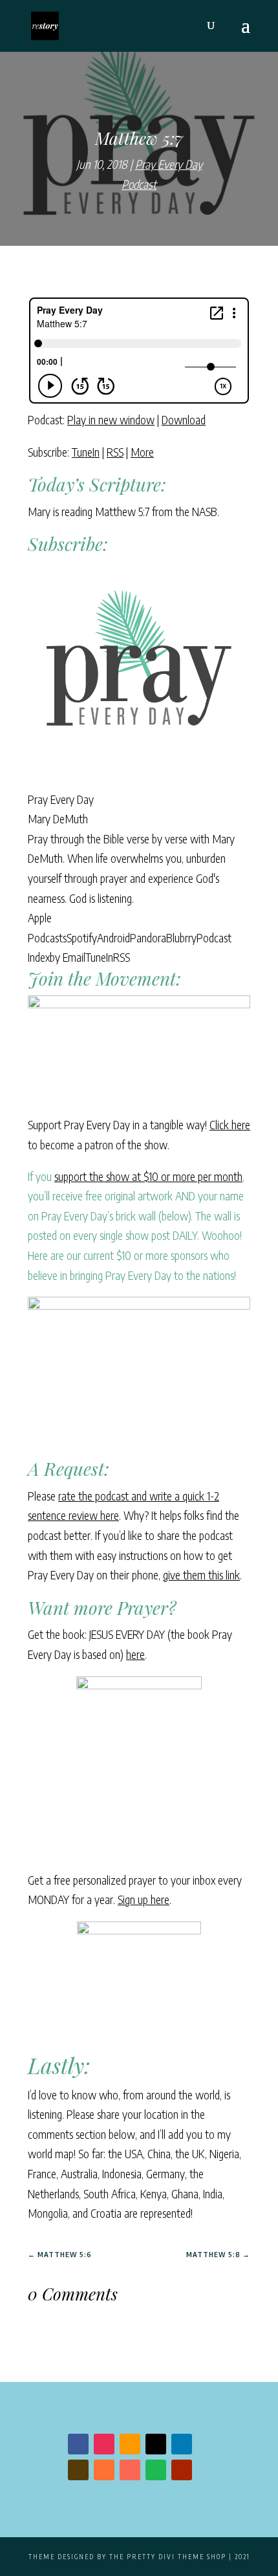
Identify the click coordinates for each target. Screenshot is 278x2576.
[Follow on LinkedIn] (182, 2444)
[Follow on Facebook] (78, 2444)
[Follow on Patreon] (130, 2470)
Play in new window (111, 419)
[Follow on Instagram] (104, 2444)
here (135, 1654)
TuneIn (86, 452)
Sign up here (144, 1899)
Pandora (148, 937)
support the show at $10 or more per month (148, 1176)
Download (184, 419)
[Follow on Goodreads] (78, 2470)
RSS (115, 452)
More (142, 452)
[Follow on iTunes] (104, 2470)
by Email (68, 957)
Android (113, 937)
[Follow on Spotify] (156, 2470)
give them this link (201, 1575)
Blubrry (181, 937)
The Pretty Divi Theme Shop (168, 2557)
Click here (230, 1124)
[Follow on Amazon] (130, 2444)
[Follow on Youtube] (182, 2470)
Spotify (82, 937)
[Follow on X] (156, 2444)
